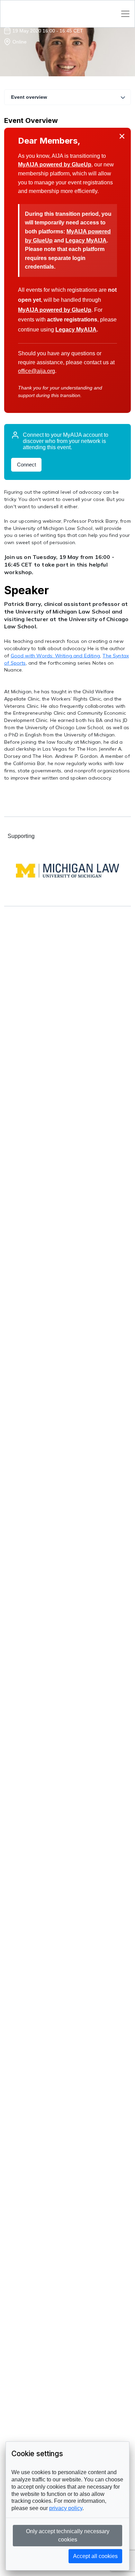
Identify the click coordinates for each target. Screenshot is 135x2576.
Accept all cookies (95, 2556)
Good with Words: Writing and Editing (55, 656)
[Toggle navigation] (125, 14)
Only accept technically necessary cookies (68, 2535)
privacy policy (66, 2508)
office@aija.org (37, 371)
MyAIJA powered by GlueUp (55, 165)
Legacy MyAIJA (86, 240)
